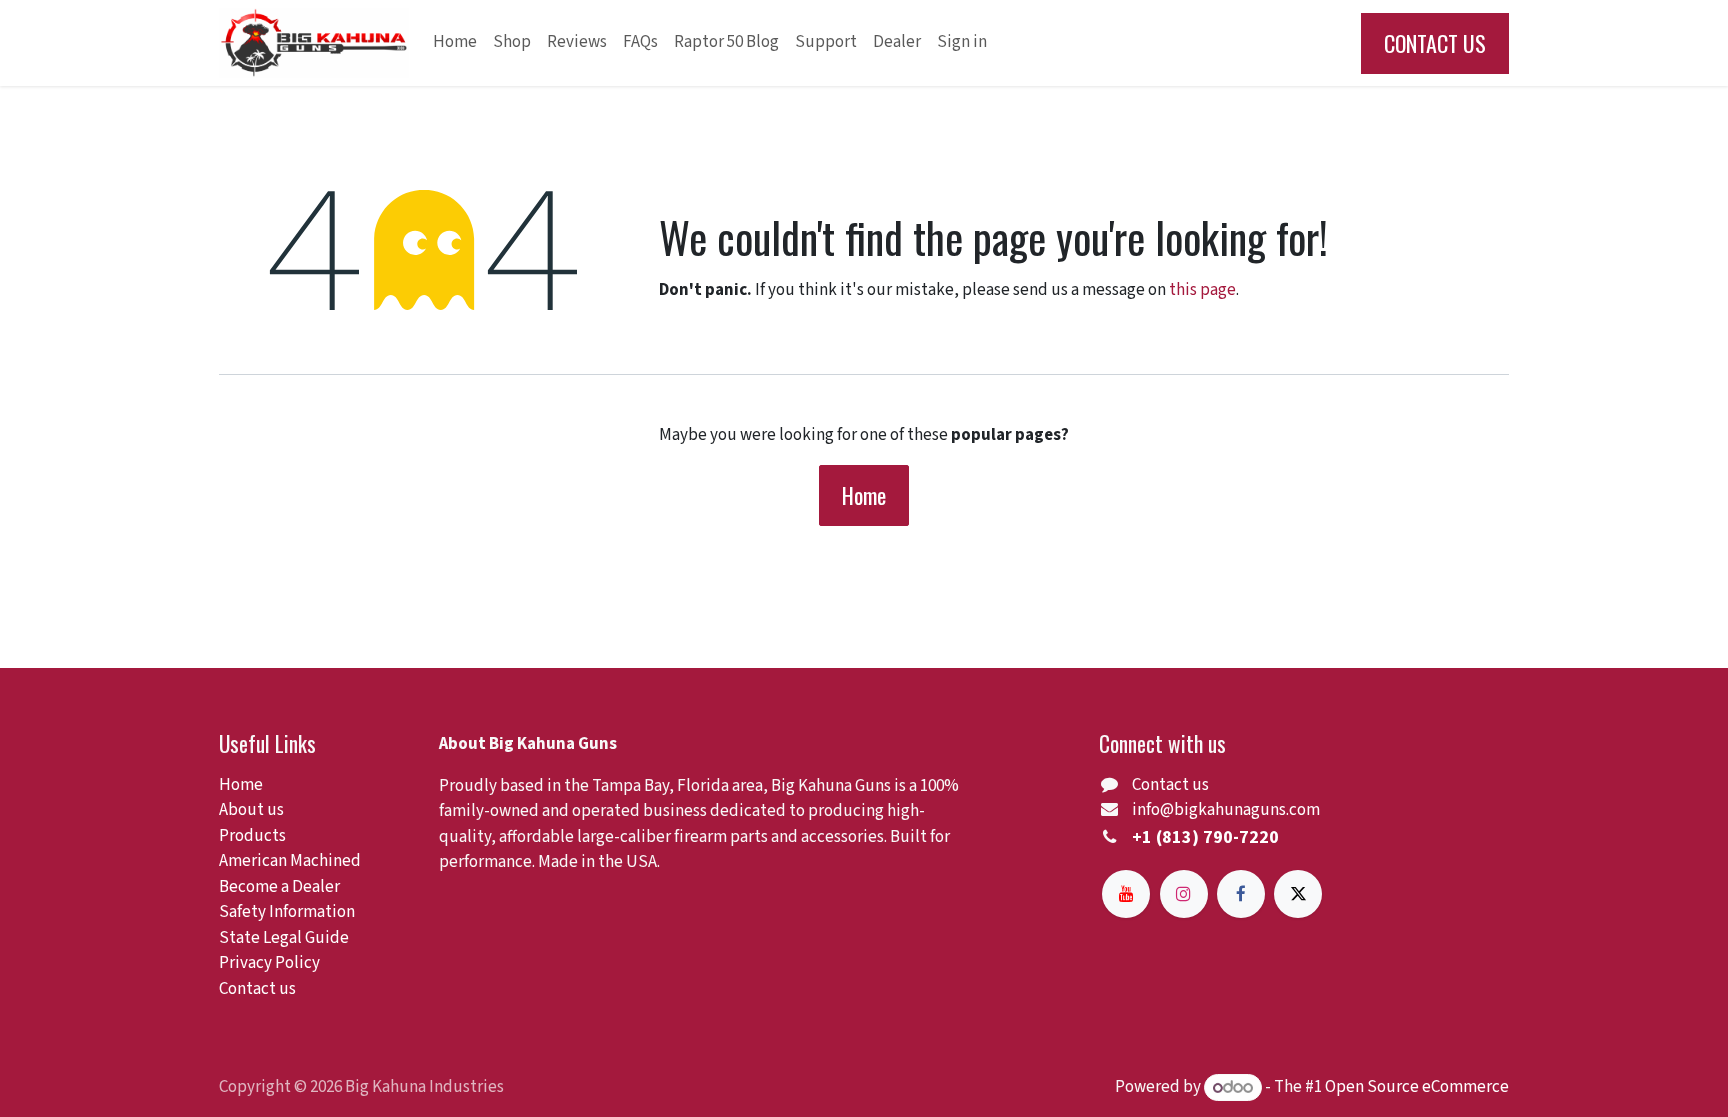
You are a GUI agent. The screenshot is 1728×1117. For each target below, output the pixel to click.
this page (1202, 290)
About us (251, 810)
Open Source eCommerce (1417, 1088)
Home (864, 495)
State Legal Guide (284, 938)
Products (252, 836)
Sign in (962, 42)
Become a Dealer (279, 887)
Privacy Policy (269, 963)
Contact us (257, 989)
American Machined (290, 861)
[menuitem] (455, 43)
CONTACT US (1435, 43)
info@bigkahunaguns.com (1226, 810)
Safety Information (287, 912)
